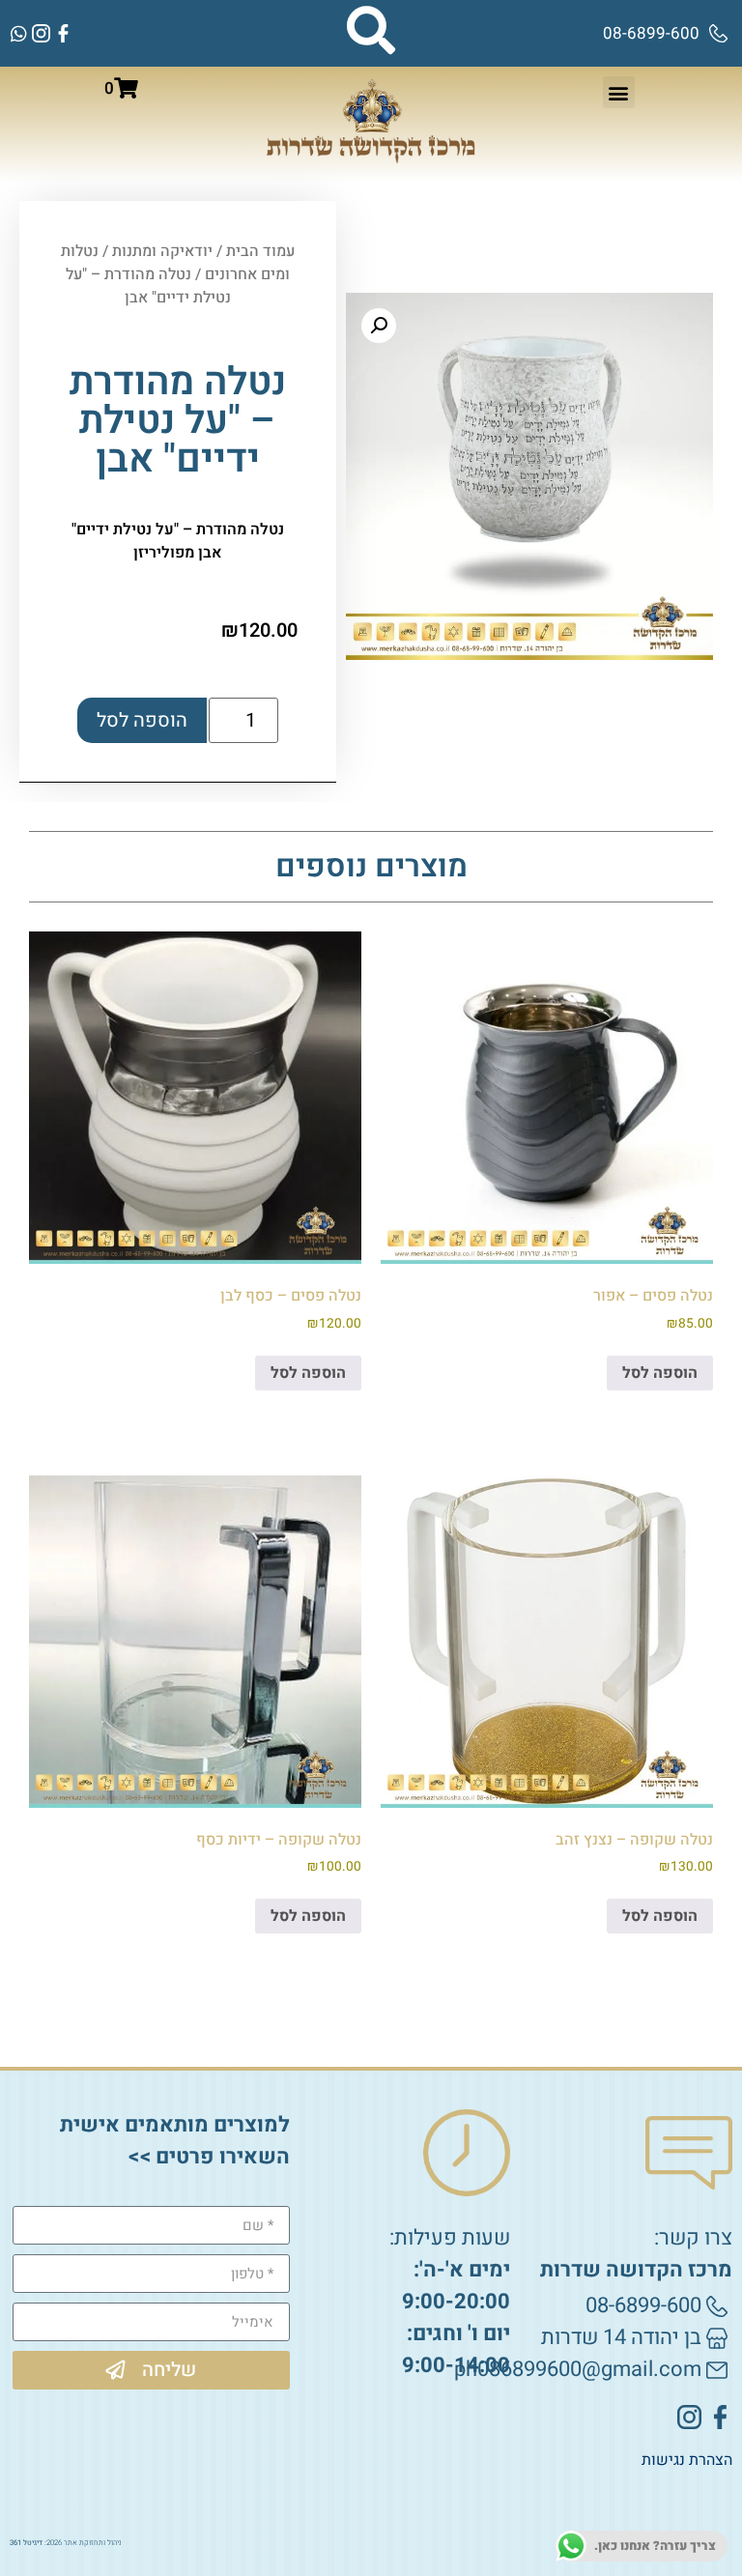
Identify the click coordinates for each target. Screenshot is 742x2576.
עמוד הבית (260, 251)
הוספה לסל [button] (660, 1373)
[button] (619, 92)
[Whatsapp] (19, 33)
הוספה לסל (142, 720)
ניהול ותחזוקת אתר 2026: (66, 2543)
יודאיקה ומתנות (162, 251)
